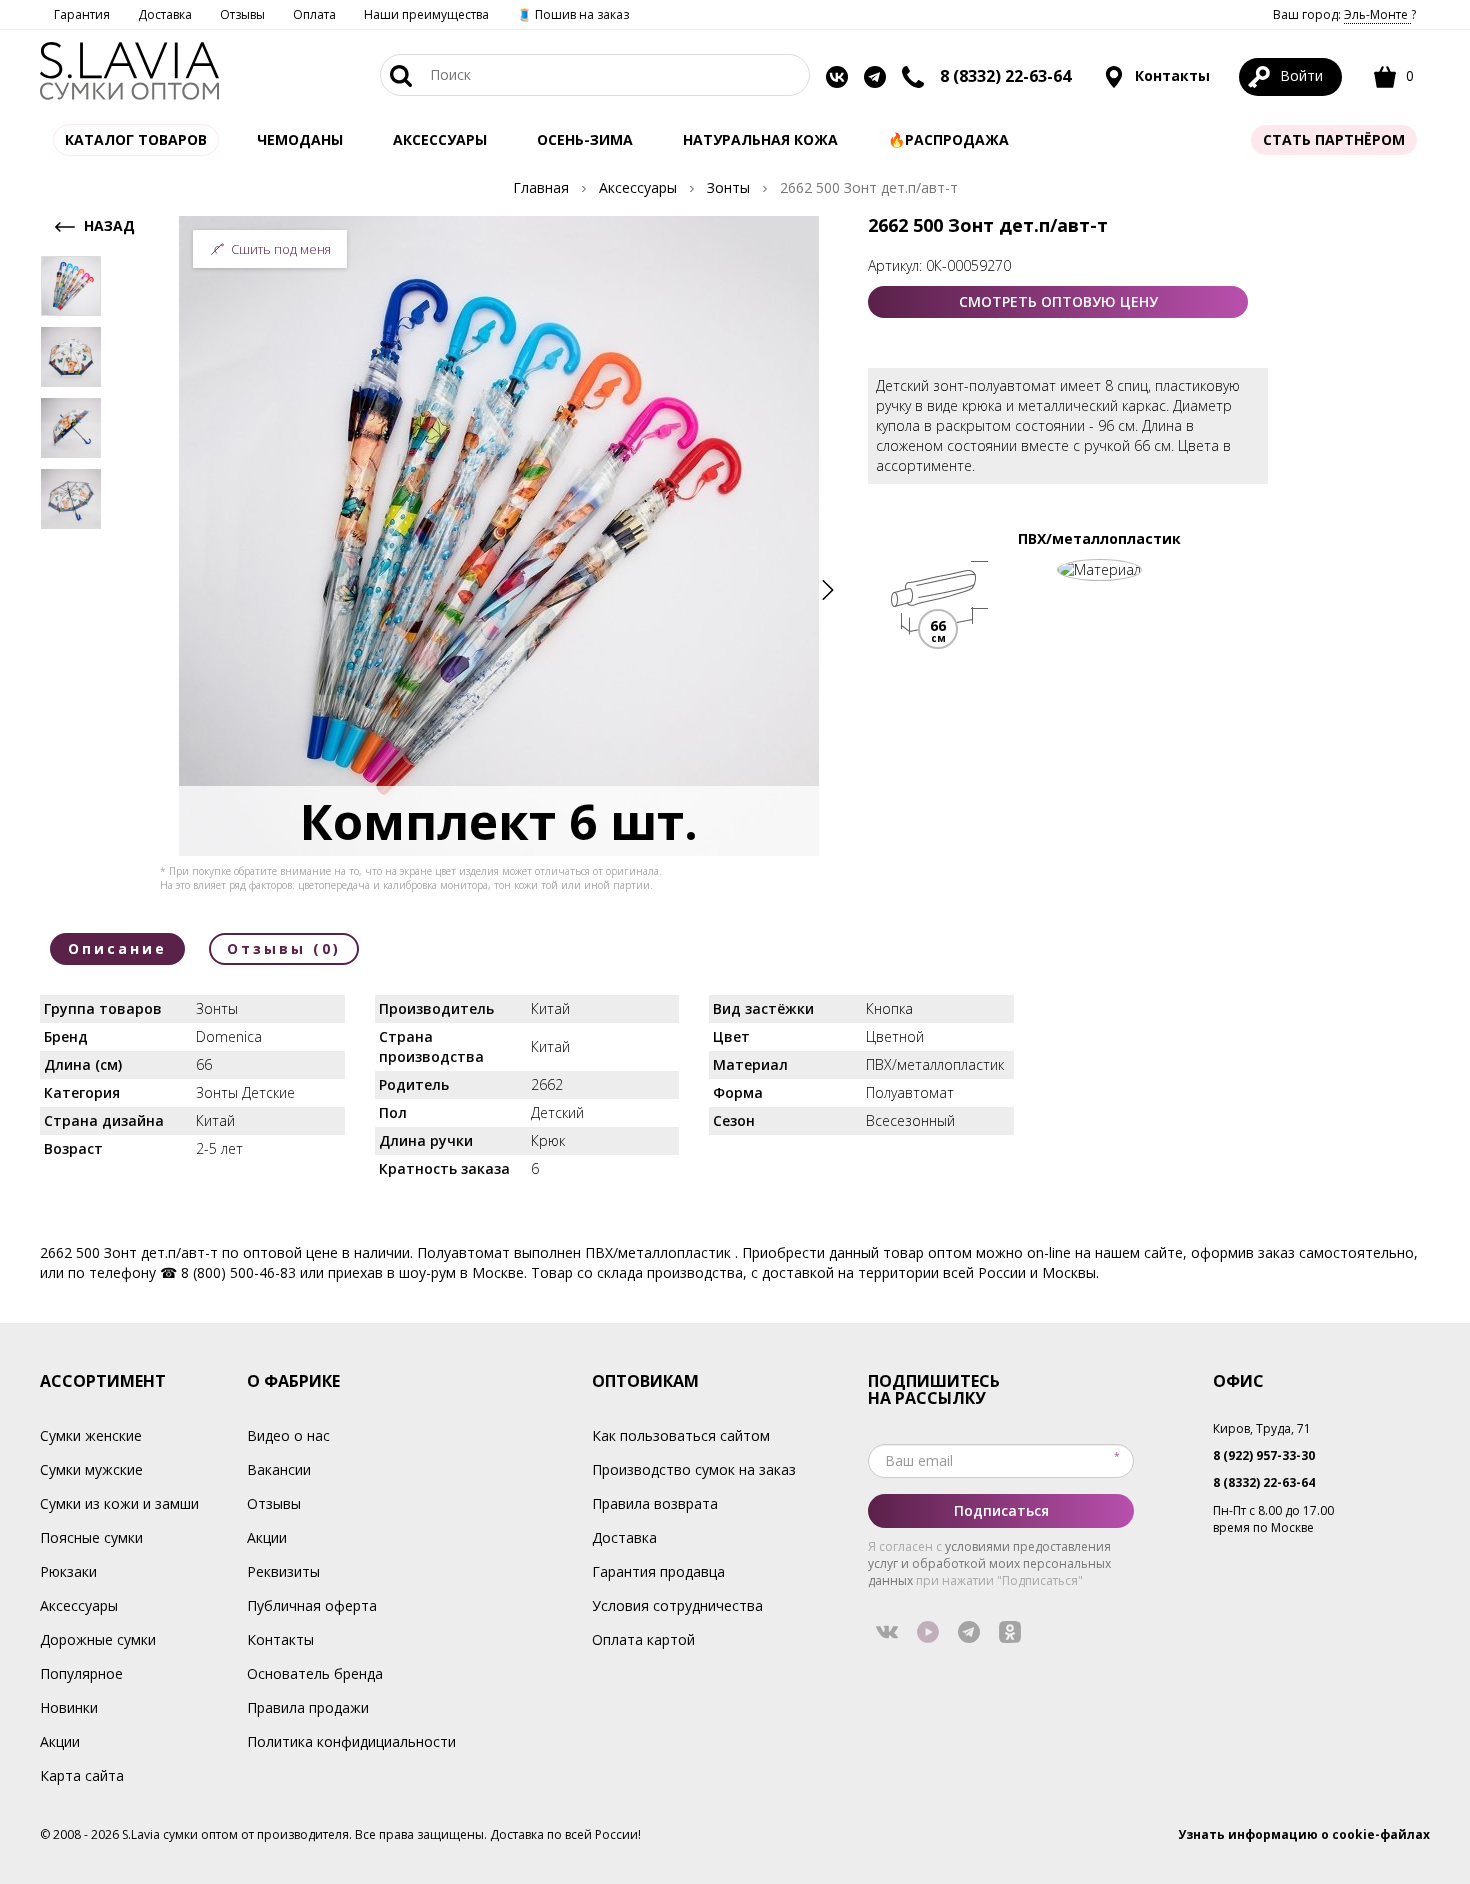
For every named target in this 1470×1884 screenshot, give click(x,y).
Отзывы (242, 14)
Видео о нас (288, 1435)
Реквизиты (283, 1571)
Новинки (69, 1707)
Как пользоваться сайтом (681, 1435)
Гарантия (82, 14)
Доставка (165, 14)
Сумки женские (91, 1435)
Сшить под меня (281, 249)
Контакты (1170, 75)
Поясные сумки (91, 1537)
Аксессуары (79, 1605)
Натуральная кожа (760, 139)
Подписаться (1001, 1510)
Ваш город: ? (1344, 14)
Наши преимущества (426, 14)
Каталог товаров (136, 139)
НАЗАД (107, 225)
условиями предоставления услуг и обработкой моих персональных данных (989, 1563)
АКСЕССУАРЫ (440, 139)
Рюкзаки (68, 1571)
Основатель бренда (315, 1673)
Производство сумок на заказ (694, 1469)
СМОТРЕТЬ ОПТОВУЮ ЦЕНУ (1058, 301)
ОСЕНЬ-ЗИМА (585, 139)
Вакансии (279, 1469)
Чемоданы (300, 139)
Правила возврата (655, 1503)
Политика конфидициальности (351, 1741)
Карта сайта (82, 1775)
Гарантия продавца (658, 1571)
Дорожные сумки (98, 1639)
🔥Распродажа (948, 139)
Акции (60, 1741)
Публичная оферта (312, 1605)
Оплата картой (643, 1639)
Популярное (81, 1673)
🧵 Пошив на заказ (573, 14)
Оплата (314, 14)
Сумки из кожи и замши (119, 1503)
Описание (117, 948)
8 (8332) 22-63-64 (1005, 76)
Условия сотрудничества (677, 1605)
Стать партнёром (1334, 139)
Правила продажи (308, 1707)
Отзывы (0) (284, 948)
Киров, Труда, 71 (1262, 1428)
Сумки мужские (91, 1469)
